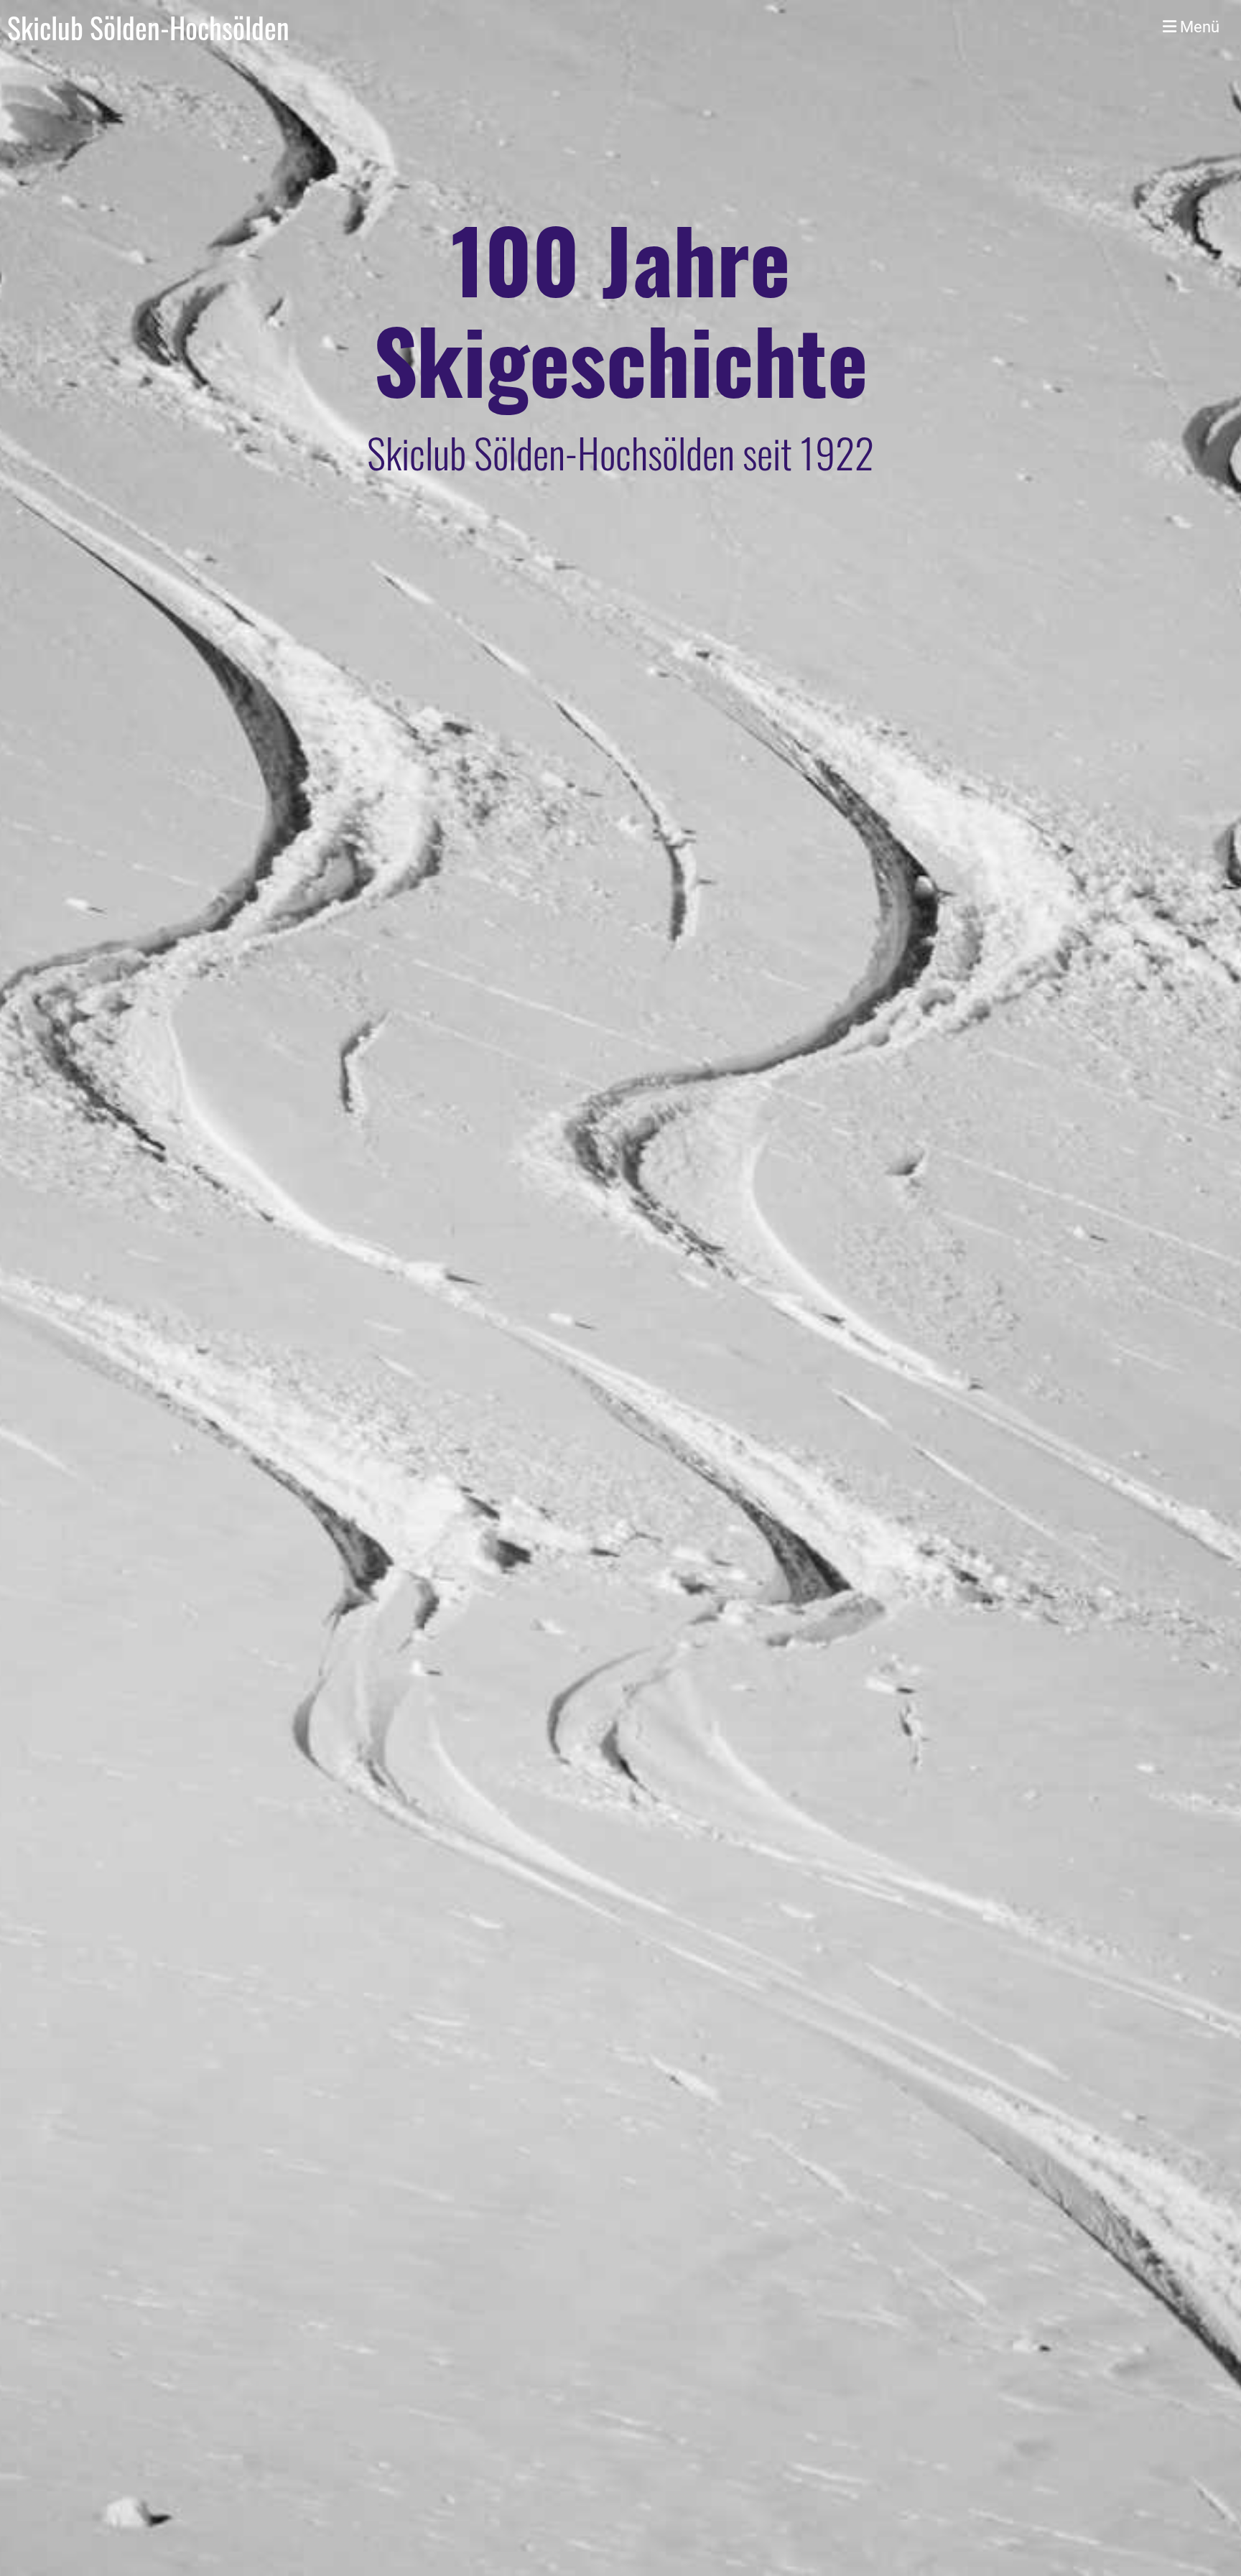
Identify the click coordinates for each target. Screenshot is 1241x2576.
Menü (1198, 27)
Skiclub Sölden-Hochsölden (148, 27)
